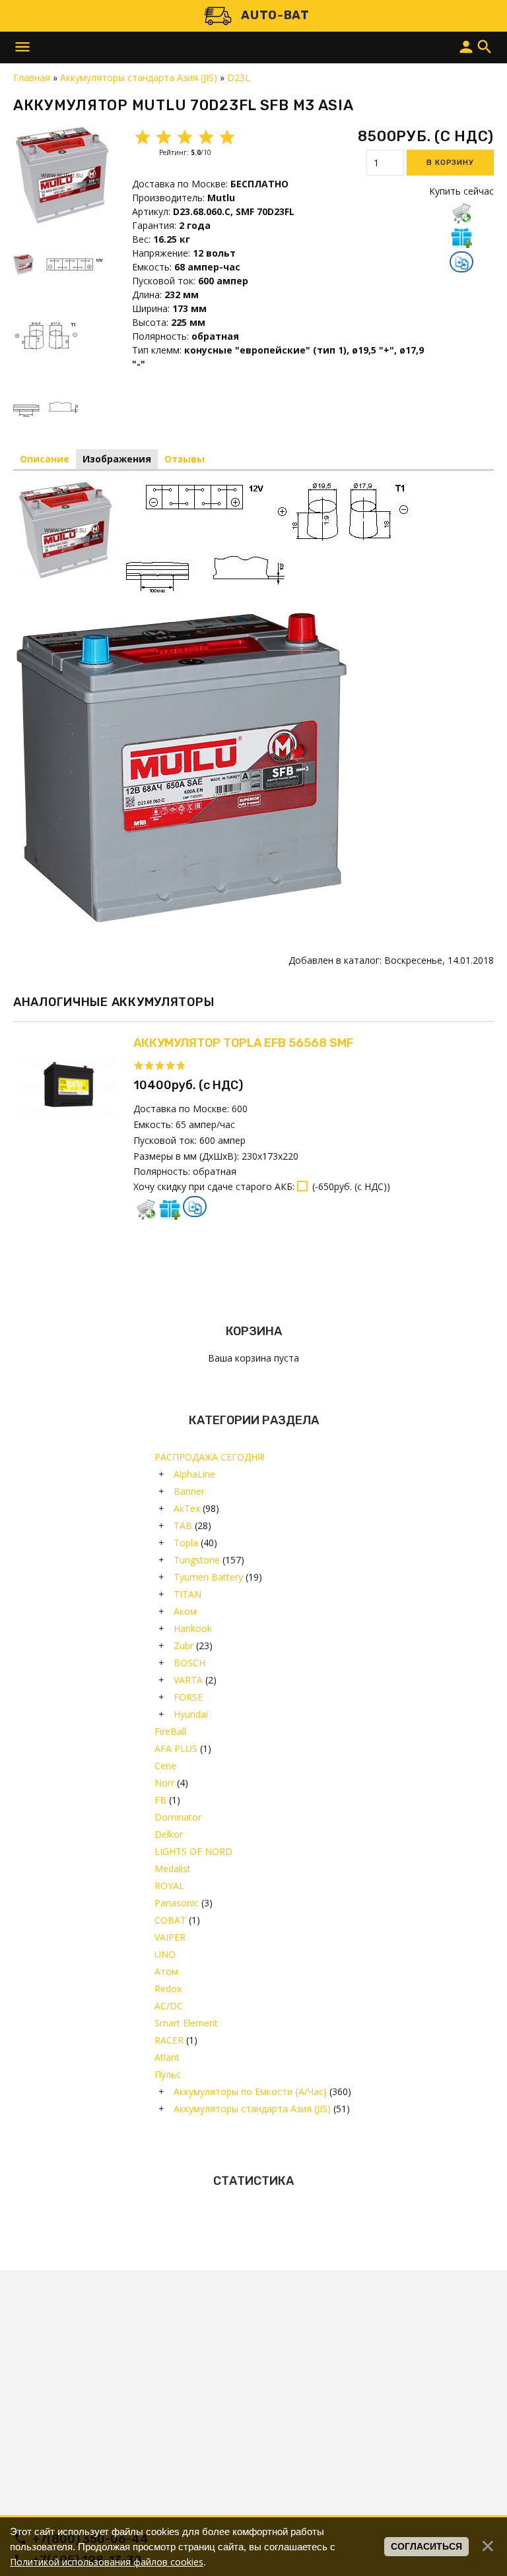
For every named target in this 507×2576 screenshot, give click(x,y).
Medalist (173, 1869)
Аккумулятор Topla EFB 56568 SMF (243, 1043)
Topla (186, 1543)
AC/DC (169, 2006)
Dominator (178, 1817)
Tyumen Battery (208, 1577)
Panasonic (177, 1903)
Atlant (167, 2057)
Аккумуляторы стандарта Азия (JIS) (252, 2109)
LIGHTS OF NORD (193, 1851)
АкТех (187, 1508)
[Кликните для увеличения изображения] (63, 175)
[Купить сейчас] (461, 213)
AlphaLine (194, 1474)
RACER (169, 2040)
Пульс (168, 2074)
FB (160, 1800)
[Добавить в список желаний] (461, 237)
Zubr (184, 1646)
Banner (189, 1491)
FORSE (188, 1697)
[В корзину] (146, 1209)
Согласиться (426, 2546)
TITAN (187, 1594)
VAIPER (170, 1937)
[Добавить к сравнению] (461, 263)
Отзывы (185, 459)
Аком (185, 1611)
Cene (165, 1766)
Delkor (169, 1834)
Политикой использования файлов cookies (107, 2562)
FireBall (170, 1731)
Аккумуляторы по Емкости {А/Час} (250, 2091)
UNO (165, 1954)
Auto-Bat (275, 15)
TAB (183, 1525)
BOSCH (189, 1663)
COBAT (170, 1920)
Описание (45, 459)
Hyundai (191, 1714)
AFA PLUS (176, 1748)
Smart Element (186, 2023)
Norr (164, 1783)
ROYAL (169, 1886)
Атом (166, 1971)
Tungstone (197, 1560)
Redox (168, 1989)
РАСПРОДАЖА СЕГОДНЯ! (210, 1457)
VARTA (188, 1680)
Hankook (193, 1628)
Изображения (117, 459)
